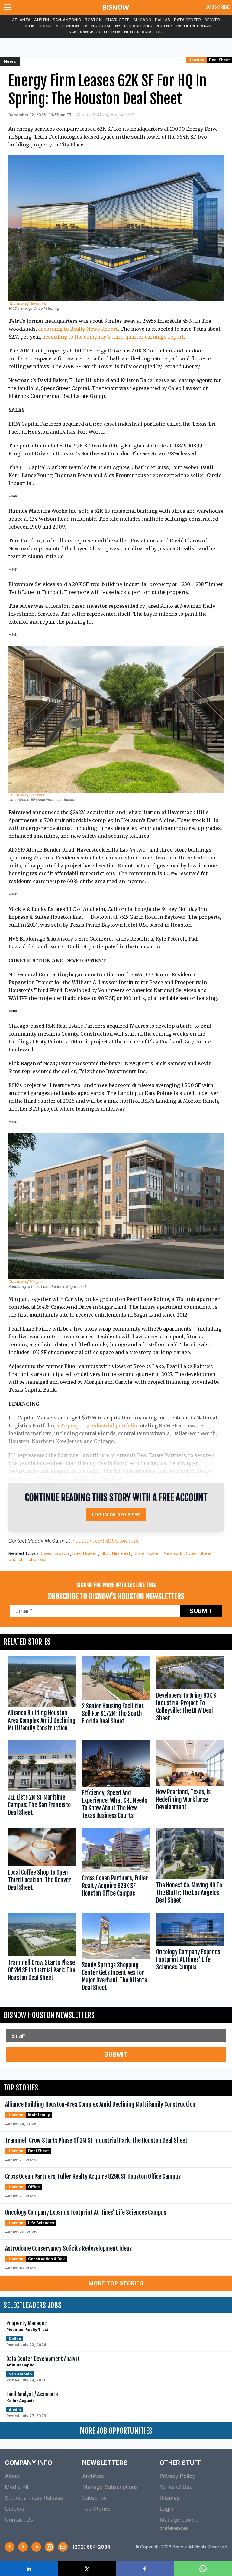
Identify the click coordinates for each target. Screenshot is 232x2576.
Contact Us (19, 2520)
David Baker (85, 1553)
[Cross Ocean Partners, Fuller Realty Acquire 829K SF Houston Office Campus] (116, 1867)
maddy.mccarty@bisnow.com (105, 1541)
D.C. (160, 32)
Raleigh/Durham (194, 26)
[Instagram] (50, 2547)
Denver (212, 20)
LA (85, 26)
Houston (49, 26)
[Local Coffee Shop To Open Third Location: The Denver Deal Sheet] (42, 1867)
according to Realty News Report (78, 329)
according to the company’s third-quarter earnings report (113, 337)
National (101, 26)
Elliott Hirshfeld (115, 1553)
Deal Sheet (219, 60)
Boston (93, 20)
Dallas (163, 20)
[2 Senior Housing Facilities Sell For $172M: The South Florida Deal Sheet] (116, 1695)
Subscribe (217, 7)
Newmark (173, 1553)
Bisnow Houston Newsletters (49, 2015)
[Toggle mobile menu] (8, 7)
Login (166, 2509)
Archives (93, 2476)
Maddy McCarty (46, 1541)
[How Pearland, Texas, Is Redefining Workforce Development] (190, 1781)
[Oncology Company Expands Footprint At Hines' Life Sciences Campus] (190, 1953)
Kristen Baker (147, 1553)
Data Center (187, 20)
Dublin (28, 26)
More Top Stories (116, 2283)
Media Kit (17, 2487)
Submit (201, 1611)
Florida (112, 32)
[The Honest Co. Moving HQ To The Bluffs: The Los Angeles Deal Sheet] (190, 1867)
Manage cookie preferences (179, 2524)
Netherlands (138, 32)
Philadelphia (138, 26)
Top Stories (96, 2509)
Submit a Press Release (34, 2498)
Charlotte (118, 20)
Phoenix (164, 26)
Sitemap (170, 2498)
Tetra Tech (37, 1559)
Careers (14, 2509)
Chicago (142, 20)
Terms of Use (176, 2487)
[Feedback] (63, 2547)
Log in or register (116, 1515)
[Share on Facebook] (145, 2569)
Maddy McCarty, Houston (102, 115)
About (12, 2476)
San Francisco (84, 32)
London (71, 26)
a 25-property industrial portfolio (97, 1425)
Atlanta (21, 20)
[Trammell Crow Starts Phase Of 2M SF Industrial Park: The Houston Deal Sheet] (42, 1953)
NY (118, 26)
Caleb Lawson (55, 1553)
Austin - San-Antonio (58, 20)
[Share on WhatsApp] (203, 2569)
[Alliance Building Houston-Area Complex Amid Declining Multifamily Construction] (42, 1695)
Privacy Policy (177, 2476)
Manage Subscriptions (110, 2487)
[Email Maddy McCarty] (131, 115)
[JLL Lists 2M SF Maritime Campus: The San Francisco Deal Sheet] (42, 1781)
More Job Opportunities (116, 2431)
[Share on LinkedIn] (29, 2569)
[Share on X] (87, 2569)
